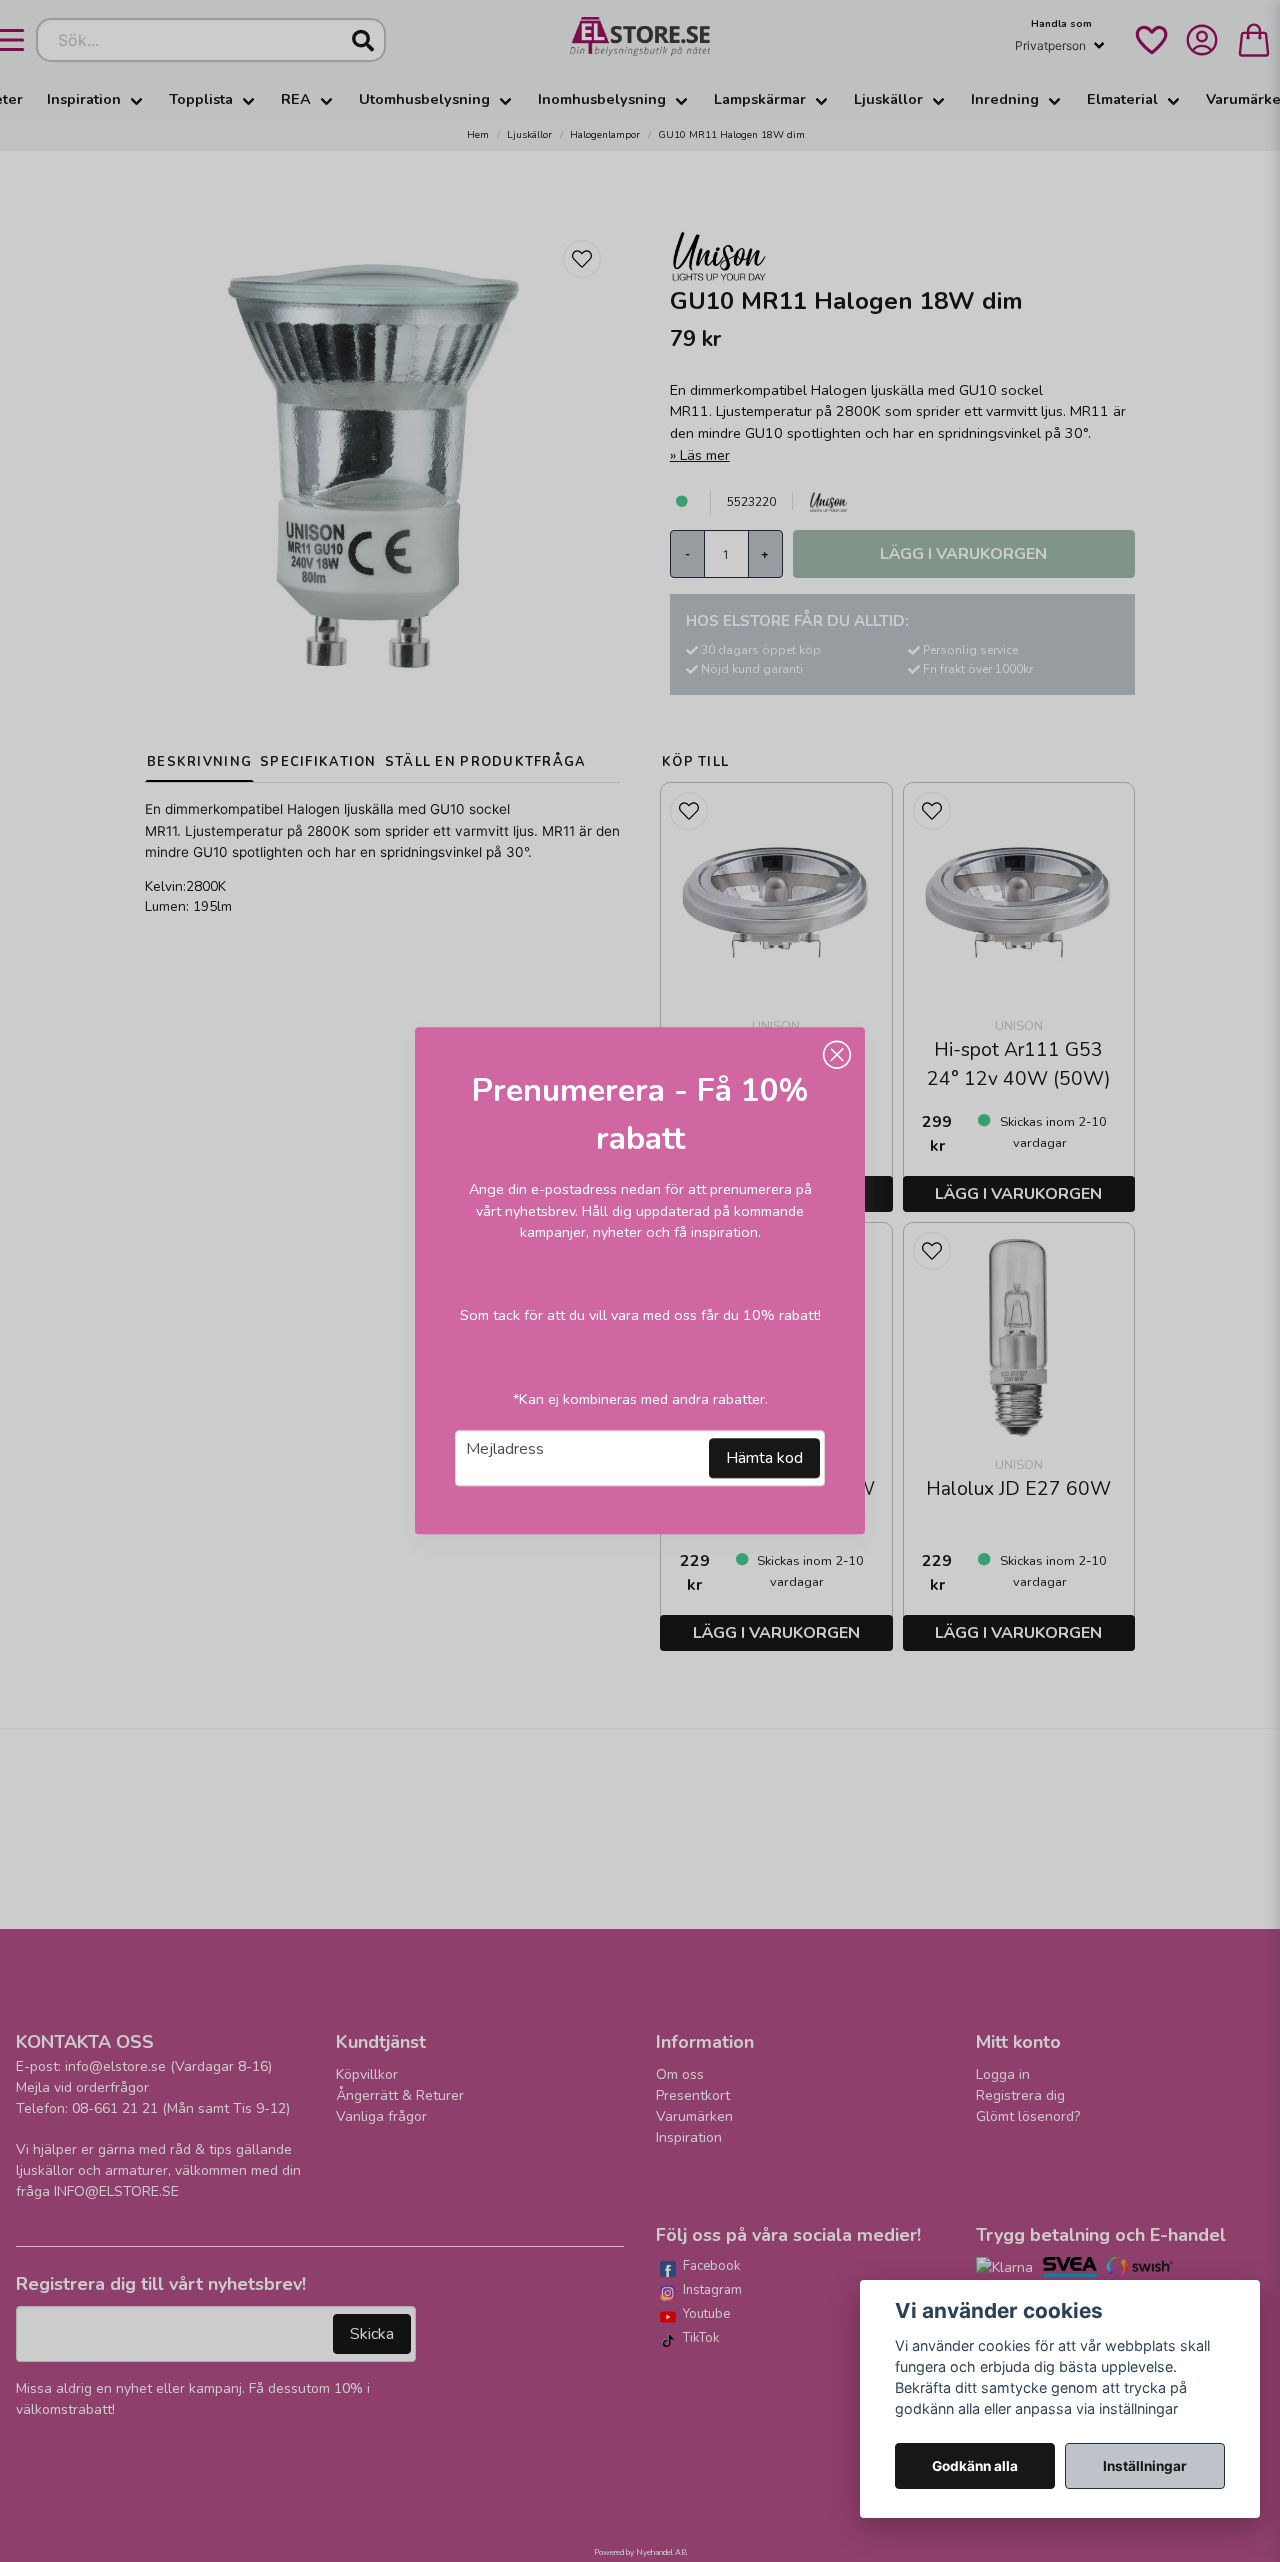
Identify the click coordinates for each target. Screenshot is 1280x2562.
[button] (837, 1055)
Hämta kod (764, 1459)
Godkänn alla (975, 2466)
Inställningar (1145, 2466)
